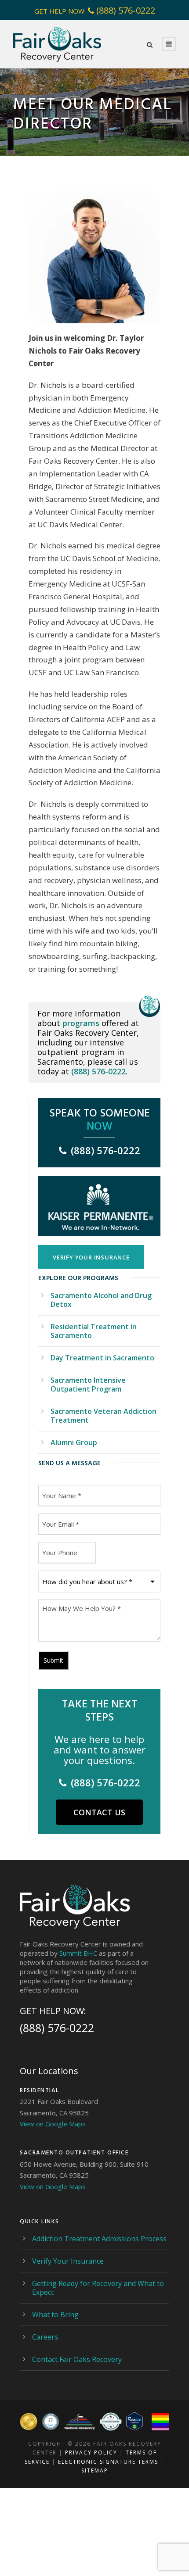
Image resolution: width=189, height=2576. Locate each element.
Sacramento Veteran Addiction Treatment (104, 1416)
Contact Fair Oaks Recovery (77, 2359)
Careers (45, 2337)
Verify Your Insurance (68, 2261)
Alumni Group (74, 1442)
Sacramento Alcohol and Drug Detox (101, 1300)
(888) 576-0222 (126, 10)
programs (81, 1023)
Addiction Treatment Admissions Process (99, 2239)
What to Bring (55, 2315)
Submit (53, 1660)
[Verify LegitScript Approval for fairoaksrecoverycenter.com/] (134, 2421)
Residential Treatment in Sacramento (94, 1331)
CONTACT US (99, 1812)
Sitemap (95, 2470)
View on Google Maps (53, 2124)
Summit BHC (78, 1953)
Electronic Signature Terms (108, 2462)
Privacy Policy (91, 2453)
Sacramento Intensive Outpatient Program (88, 1385)
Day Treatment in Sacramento (102, 1358)
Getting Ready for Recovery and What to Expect (98, 2288)
